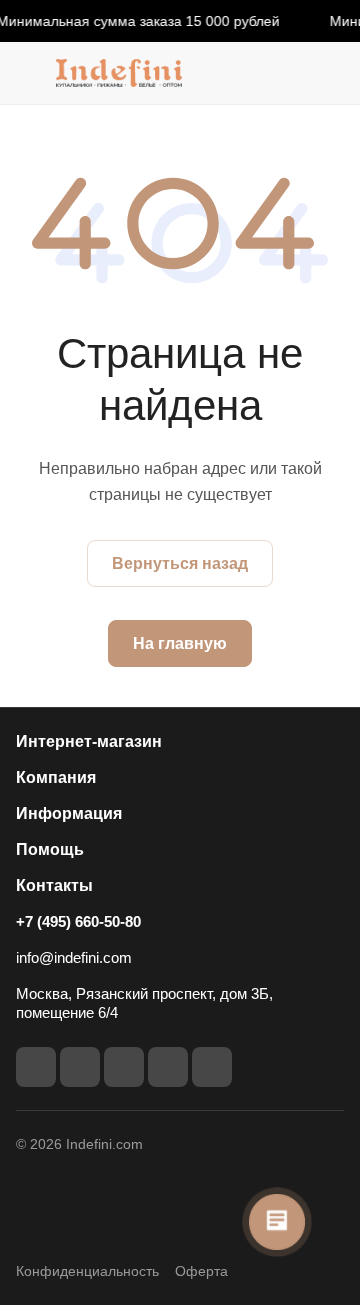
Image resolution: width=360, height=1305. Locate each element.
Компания (56, 777)
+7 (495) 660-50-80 (78, 921)
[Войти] (289, 73)
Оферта (201, 1271)
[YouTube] (124, 1067)
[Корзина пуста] (328, 73)
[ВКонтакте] (36, 1067)
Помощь (50, 849)
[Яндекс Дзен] (212, 1067)
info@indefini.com (74, 957)
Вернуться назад (180, 563)
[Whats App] (168, 1067)
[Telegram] (80, 1067)
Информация (69, 813)
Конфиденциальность (87, 1271)
